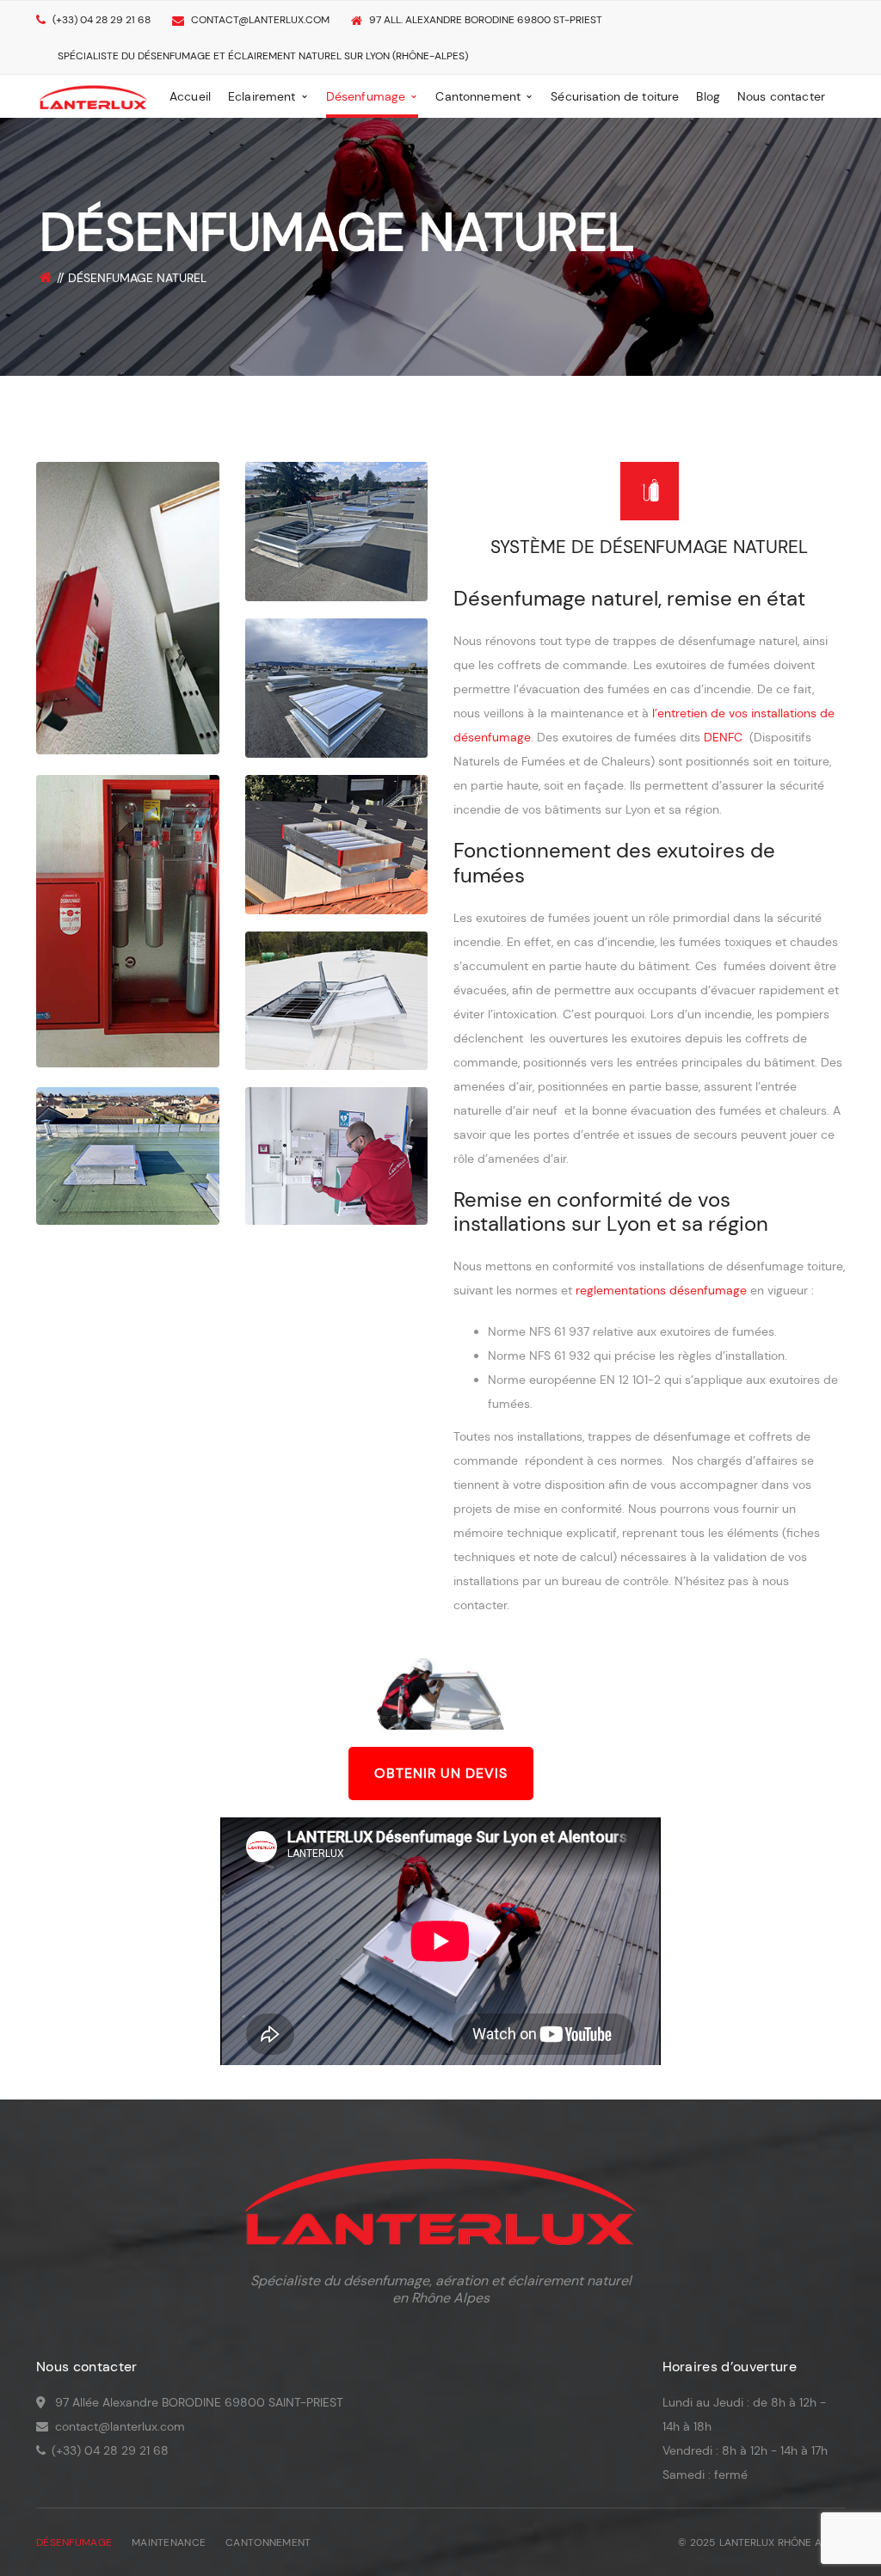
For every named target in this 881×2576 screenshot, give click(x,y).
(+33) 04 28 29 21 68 (102, 20)
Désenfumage (74, 2542)
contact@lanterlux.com (260, 20)
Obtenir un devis (441, 1773)
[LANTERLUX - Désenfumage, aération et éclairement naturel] (93, 95)
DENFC (723, 737)
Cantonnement (268, 2542)
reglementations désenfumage (661, 1290)
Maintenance (169, 2542)
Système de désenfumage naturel (649, 547)
